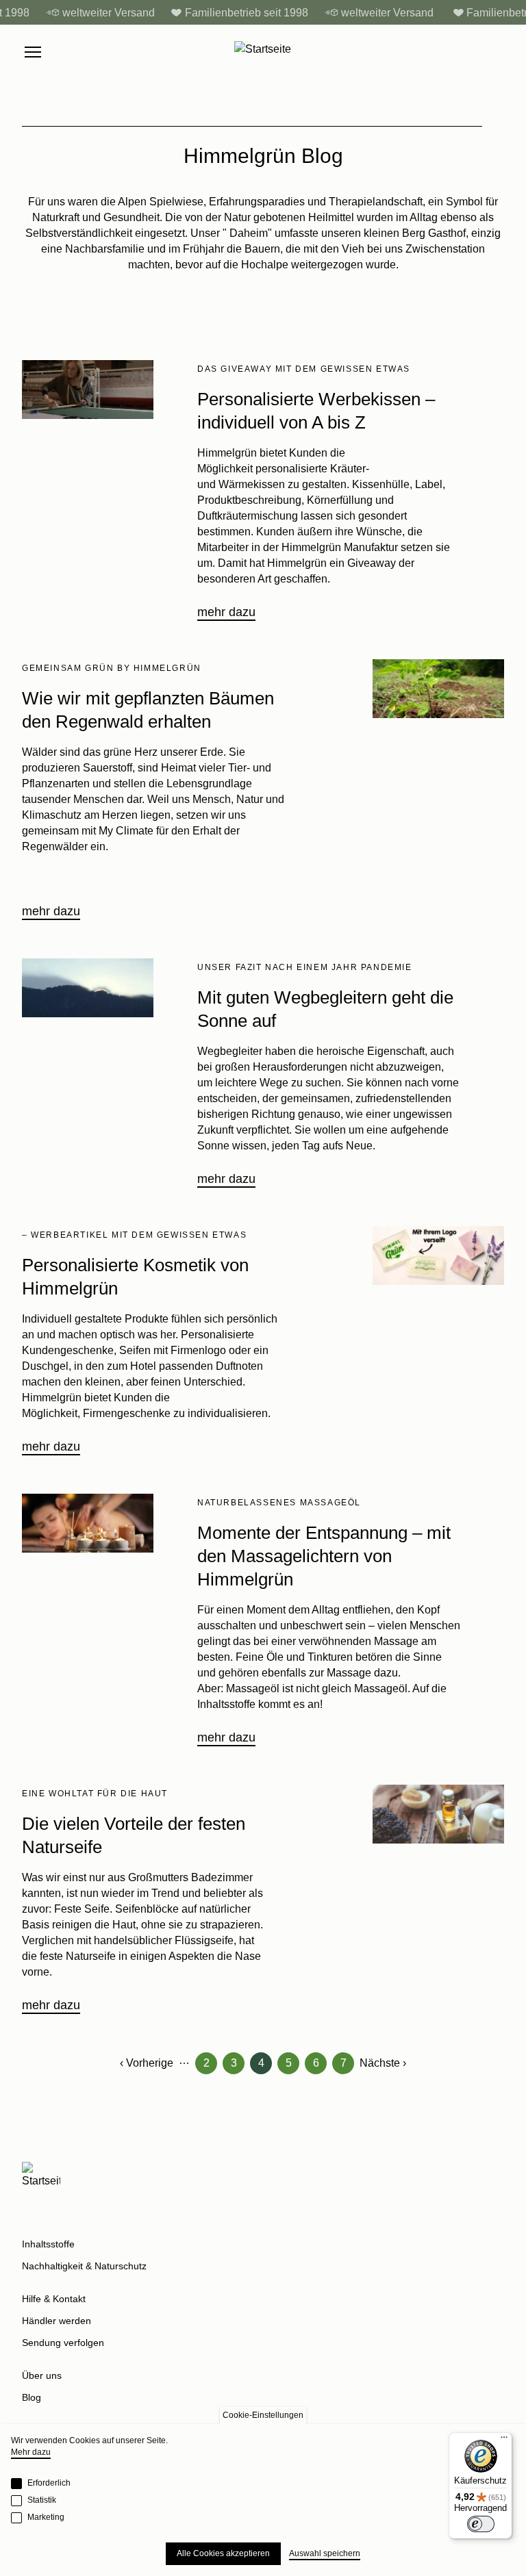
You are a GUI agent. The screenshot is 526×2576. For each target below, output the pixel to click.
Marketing (46, 2517)
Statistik (42, 2500)
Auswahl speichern (325, 2553)
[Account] (468, 52)
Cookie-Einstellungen (263, 2415)
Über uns (42, 2375)
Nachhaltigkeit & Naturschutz (84, 2266)
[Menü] (504, 2440)
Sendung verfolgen (63, 2343)
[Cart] (497, 52)
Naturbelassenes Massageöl (279, 1503)
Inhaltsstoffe (48, 2244)
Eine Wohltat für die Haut (95, 1794)
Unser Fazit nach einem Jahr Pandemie (305, 967)
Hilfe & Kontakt (54, 2299)
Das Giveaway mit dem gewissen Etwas (304, 369)
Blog (32, 2397)
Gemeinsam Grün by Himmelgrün (112, 668)
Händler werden (57, 2321)
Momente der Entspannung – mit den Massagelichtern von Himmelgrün (324, 1556)
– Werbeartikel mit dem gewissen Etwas (134, 1235)
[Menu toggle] (33, 52)
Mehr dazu (31, 2452)
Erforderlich (49, 2483)
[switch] (481, 2524)
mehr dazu (226, 612)
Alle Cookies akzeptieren (223, 2553)
